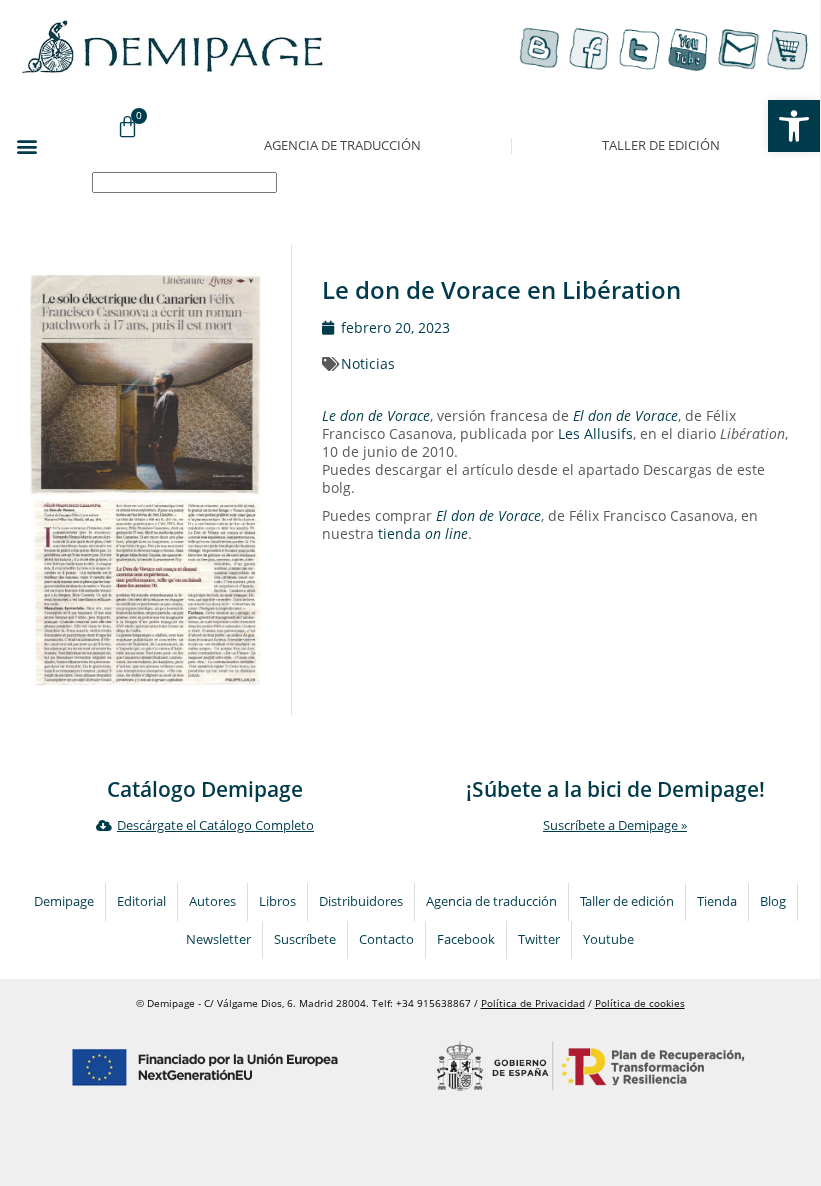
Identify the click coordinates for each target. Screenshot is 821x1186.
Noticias (368, 363)
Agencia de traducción (342, 145)
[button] (26, 145)
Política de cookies (640, 1003)
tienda (423, 533)
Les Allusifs (595, 433)
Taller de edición (661, 145)
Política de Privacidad (533, 1003)
